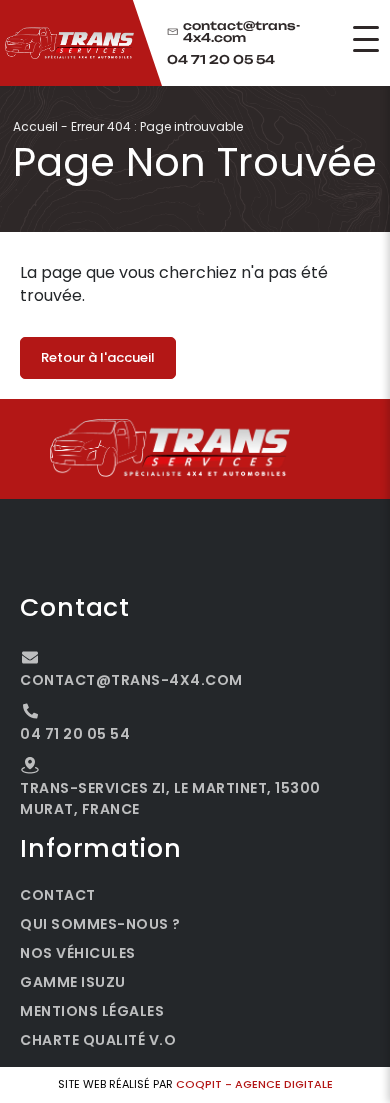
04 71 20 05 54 (221, 60)
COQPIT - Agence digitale (254, 1084)
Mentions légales (92, 1011)
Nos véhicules (78, 953)
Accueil (35, 126)
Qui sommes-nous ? (100, 924)
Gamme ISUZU (73, 982)
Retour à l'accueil (98, 357)
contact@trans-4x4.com (241, 32)
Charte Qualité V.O (98, 1040)
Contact (58, 895)
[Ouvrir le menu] (366, 39)
